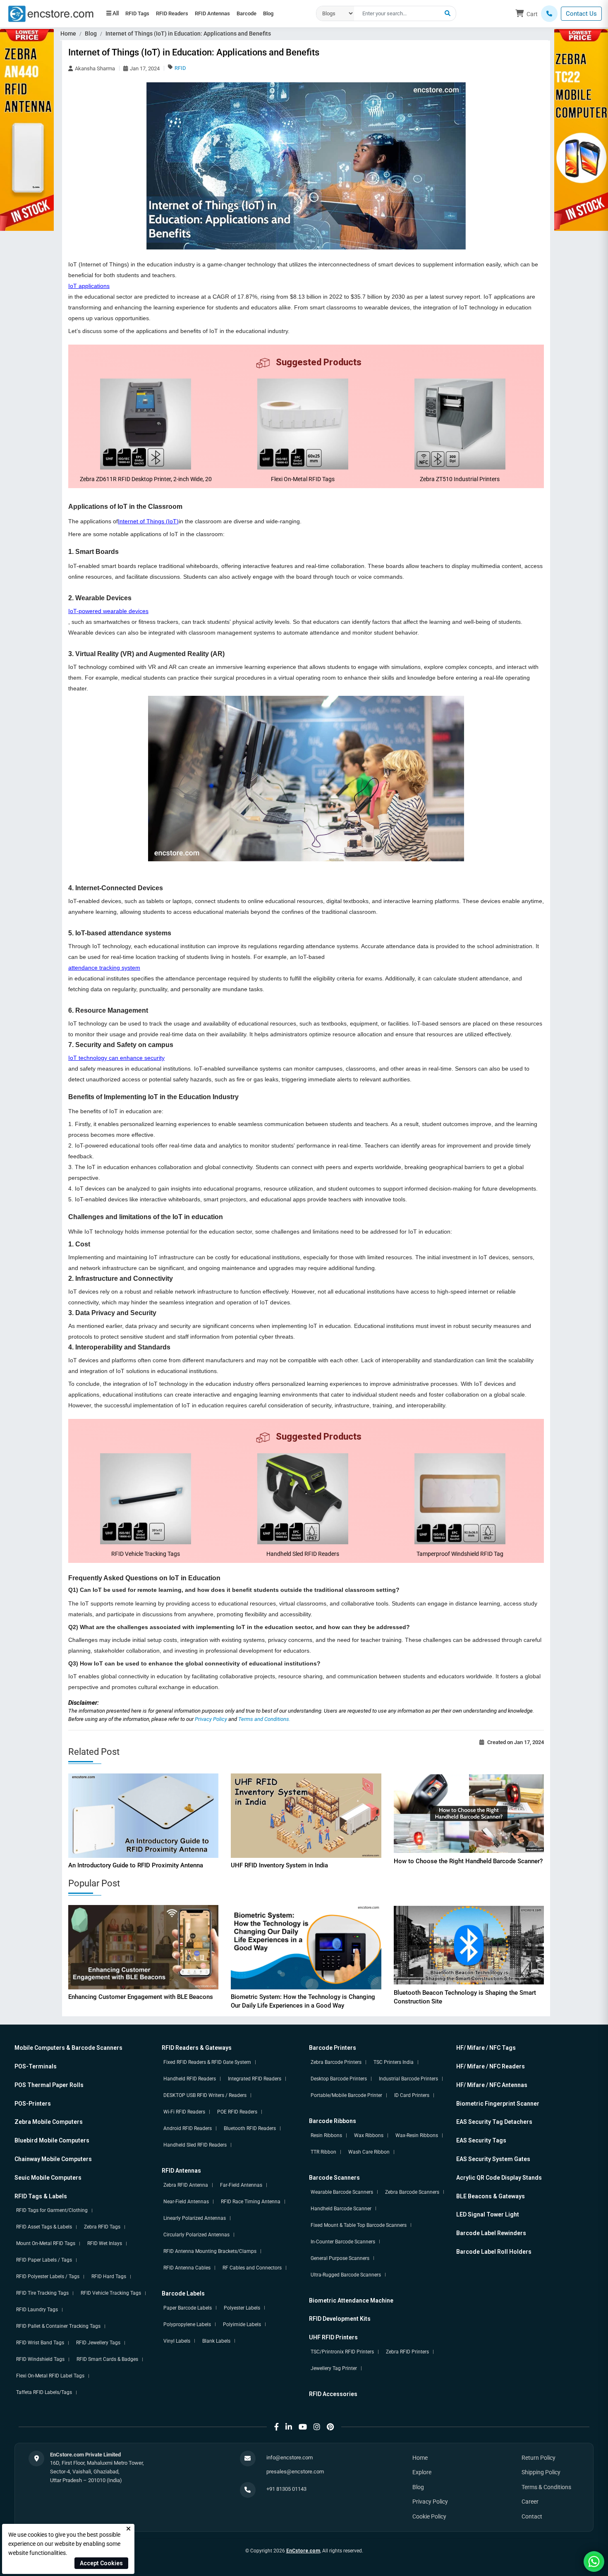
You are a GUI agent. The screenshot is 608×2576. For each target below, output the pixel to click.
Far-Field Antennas (241, 2185)
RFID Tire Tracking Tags (42, 2293)
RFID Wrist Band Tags (40, 2343)
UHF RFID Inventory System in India (279, 1865)
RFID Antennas (231, 10)
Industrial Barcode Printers (408, 2079)
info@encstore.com (290, 2457)
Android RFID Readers (188, 2128)
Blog (115, 18)
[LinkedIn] (289, 2427)
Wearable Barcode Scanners (342, 2192)
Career (530, 2502)
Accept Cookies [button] (101, 2563)
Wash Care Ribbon (369, 2152)
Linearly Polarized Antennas (195, 2218)
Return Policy (539, 2458)
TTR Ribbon (323, 2152)
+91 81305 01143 (286, 2489)
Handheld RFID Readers (190, 2079)
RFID (180, 68)
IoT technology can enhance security (116, 1058)
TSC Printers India (394, 2062)
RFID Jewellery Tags (98, 2343)
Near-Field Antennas (186, 2202)
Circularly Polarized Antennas (196, 2235)
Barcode (273, 10)
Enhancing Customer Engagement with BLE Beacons (141, 1997)
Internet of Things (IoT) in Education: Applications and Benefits (188, 34)
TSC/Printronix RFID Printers (342, 2352)
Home (68, 34)
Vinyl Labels (177, 2341)
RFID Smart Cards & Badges (107, 2359)
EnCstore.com (303, 2551)
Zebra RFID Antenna (186, 2185)
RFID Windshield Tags (40, 2359)
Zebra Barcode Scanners (412, 2192)
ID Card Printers (412, 2095)
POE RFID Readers (237, 2112)
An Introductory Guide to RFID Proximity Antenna (136, 1865)
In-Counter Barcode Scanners (343, 2242)
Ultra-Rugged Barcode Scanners (346, 2275)
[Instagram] (317, 2427)
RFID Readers (183, 10)
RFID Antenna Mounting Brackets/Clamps (210, 2251)
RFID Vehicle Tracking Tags (111, 2293)
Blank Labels (216, 2341)
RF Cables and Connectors (252, 2268)
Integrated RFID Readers (255, 2079)
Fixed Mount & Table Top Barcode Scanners (359, 2225)
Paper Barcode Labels (188, 2308)
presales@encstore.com (295, 2472)
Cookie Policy (429, 2516)
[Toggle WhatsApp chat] (594, 2562)
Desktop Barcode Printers (339, 2079)
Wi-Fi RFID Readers (184, 2112)
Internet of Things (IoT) (148, 521)
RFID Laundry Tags (37, 2310)
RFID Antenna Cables (187, 2268)
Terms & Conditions (546, 2487)
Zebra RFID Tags (102, 2227)
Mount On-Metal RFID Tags (46, 2243)
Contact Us (581, 14)
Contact (532, 2516)
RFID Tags (141, 10)
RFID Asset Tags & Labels (44, 2227)
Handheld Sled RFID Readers (195, 2145)
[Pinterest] (330, 2427)
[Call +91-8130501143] (549, 14)
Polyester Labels (242, 2308)
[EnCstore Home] (51, 13)
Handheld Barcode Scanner (341, 2209)
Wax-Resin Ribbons (417, 2135)
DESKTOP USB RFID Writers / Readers (205, 2095)
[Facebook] (276, 2427)
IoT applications (89, 286)
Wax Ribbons (369, 2135)
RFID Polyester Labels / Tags (48, 2276)
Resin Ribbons (326, 2135)
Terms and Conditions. (264, 1719)
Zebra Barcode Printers (336, 2062)
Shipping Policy (541, 2472)
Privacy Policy (212, 1719)
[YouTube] (303, 2427)
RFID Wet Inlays (105, 2243)
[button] (448, 14)
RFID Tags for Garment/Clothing (52, 2210)
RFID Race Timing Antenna (251, 2202)
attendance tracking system (104, 968)
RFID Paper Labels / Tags (44, 2260)
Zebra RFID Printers (407, 2352)
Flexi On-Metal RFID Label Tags (50, 2376)
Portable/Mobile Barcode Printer (346, 2095)
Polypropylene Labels (187, 2324)
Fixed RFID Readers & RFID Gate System (207, 2062)
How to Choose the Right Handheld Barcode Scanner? (468, 1861)
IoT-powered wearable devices (108, 611)
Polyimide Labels (242, 2324)
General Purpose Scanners (340, 2258)
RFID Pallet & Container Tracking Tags (58, 2326)
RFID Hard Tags (109, 2276)
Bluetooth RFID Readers (250, 2128)
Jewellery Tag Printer (334, 2368)
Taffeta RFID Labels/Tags (44, 2392)
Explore (422, 2472)
